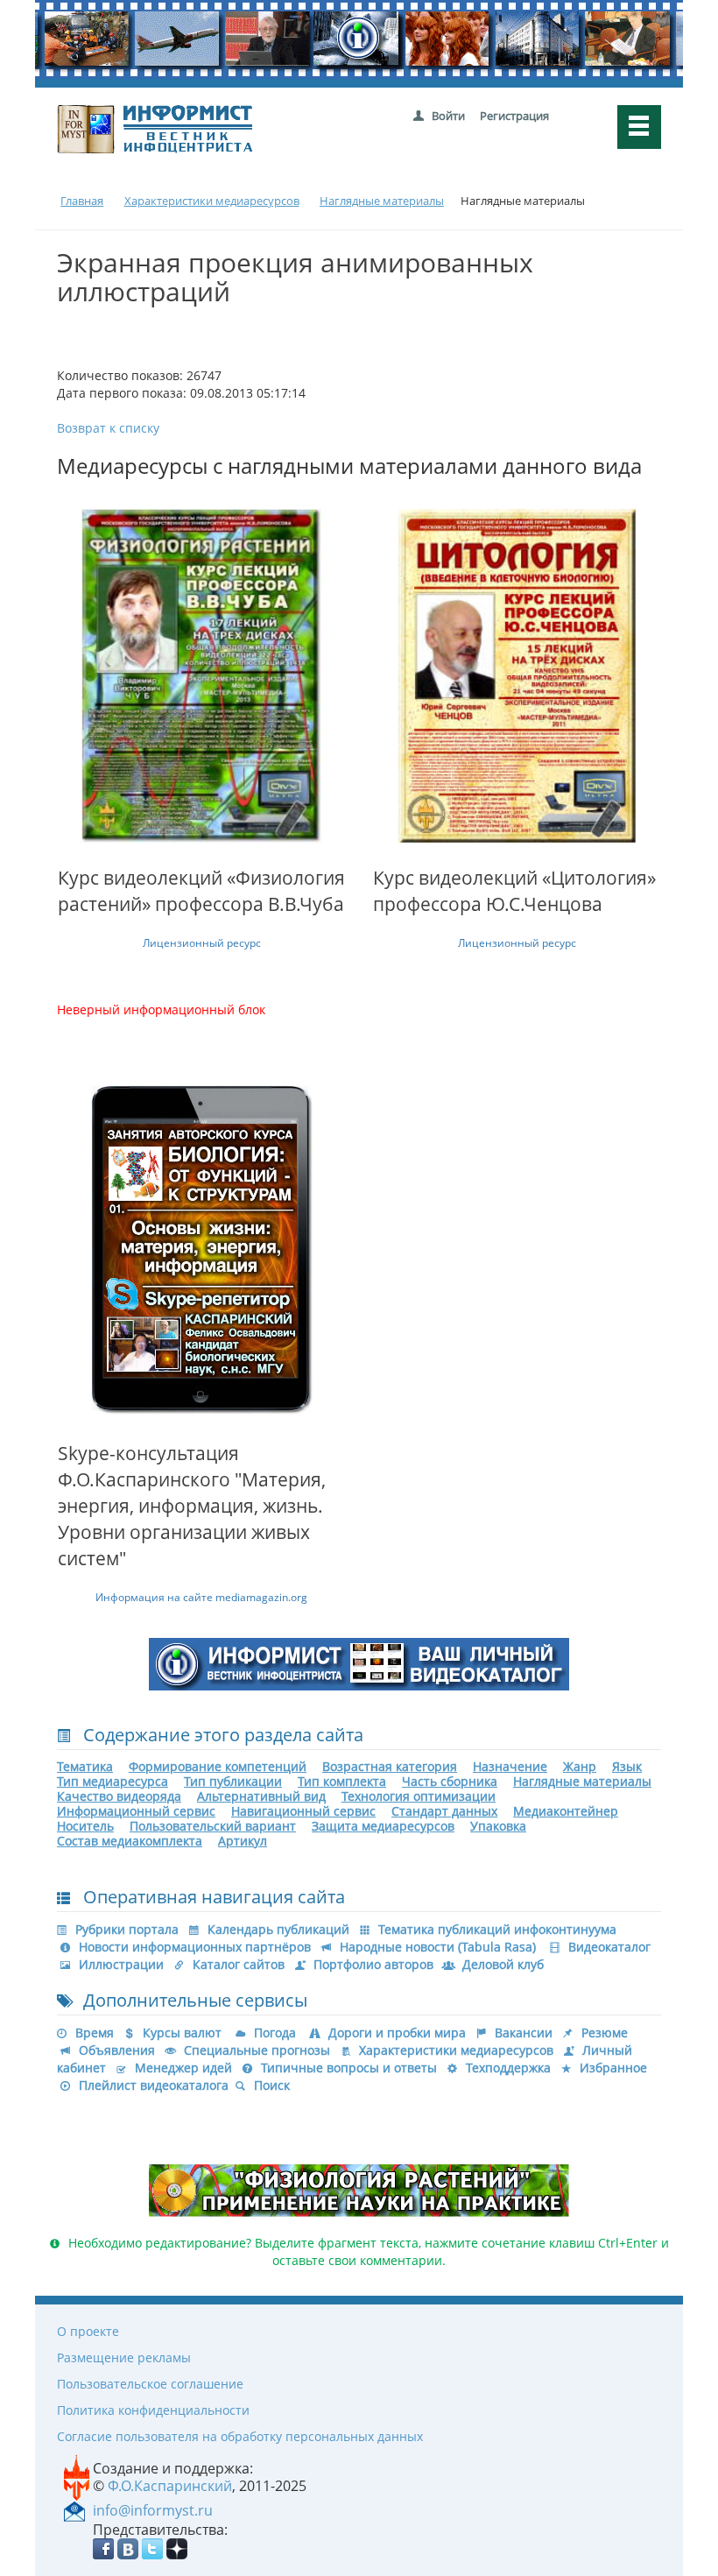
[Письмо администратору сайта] (74, 2509)
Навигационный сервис (303, 1811)
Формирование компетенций (218, 1766)
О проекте (88, 2331)
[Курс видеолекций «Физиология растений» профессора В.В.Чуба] (201, 675)
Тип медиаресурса (113, 1781)
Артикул (243, 1841)
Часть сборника (450, 1781)
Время (95, 2033)
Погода (275, 2033)
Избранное (613, 2068)
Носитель (85, 1826)
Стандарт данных (444, 1811)
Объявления (117, 2050)
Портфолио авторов (373, 1964)
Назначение (510, 1766)
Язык (627, 1766)
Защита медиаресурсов (383, 1826)
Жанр (580, 1766)
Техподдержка (508, 2068)
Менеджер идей (183, 2068)
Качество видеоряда (119, 1796)
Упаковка (498, 1826)
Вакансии (524, 2033)
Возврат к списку (108, 428)
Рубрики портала (127, 1929)
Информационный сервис (136, 1811)
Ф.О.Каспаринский (170, 2486)
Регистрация (514, 116)
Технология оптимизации (419, 1796)
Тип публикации (233, 1781)
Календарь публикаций (278, 1929)
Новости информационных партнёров (195, 1947)
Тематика (85, 1766)
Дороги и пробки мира (397, 2033)
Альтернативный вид (261, 1796)
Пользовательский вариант (213, 1826)
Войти (448, 116)
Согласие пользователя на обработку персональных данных (240, 2436)
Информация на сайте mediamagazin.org (201, 1597)
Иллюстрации (121, 1964)
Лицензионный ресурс (202, 943)
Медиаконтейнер (566, 1811)
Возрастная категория (390, 1766)
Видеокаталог (609, 1947)
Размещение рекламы (124, 2357)
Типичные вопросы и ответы (349, 2068)
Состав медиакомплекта (130, 1841)
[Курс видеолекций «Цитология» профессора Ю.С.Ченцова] (517, 675)
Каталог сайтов (239, 1964)
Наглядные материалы (582, 1781)
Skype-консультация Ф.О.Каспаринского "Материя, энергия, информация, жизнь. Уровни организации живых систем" (192, 1506)
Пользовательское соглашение (150, 2384)
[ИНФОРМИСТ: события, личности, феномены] (359, 1663)
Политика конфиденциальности (153, 2410)
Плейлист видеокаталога (154, 2085)
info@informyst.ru (153, 2510)
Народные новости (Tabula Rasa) (438, 1947)
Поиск (272, 2085)
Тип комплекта (342, 1781)
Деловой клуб (503, 1964)
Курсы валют (182, 2033)
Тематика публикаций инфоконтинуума (497, 1929)
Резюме (605, 2033)
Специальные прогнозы (257, 2050)
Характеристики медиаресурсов (456, 2050)
